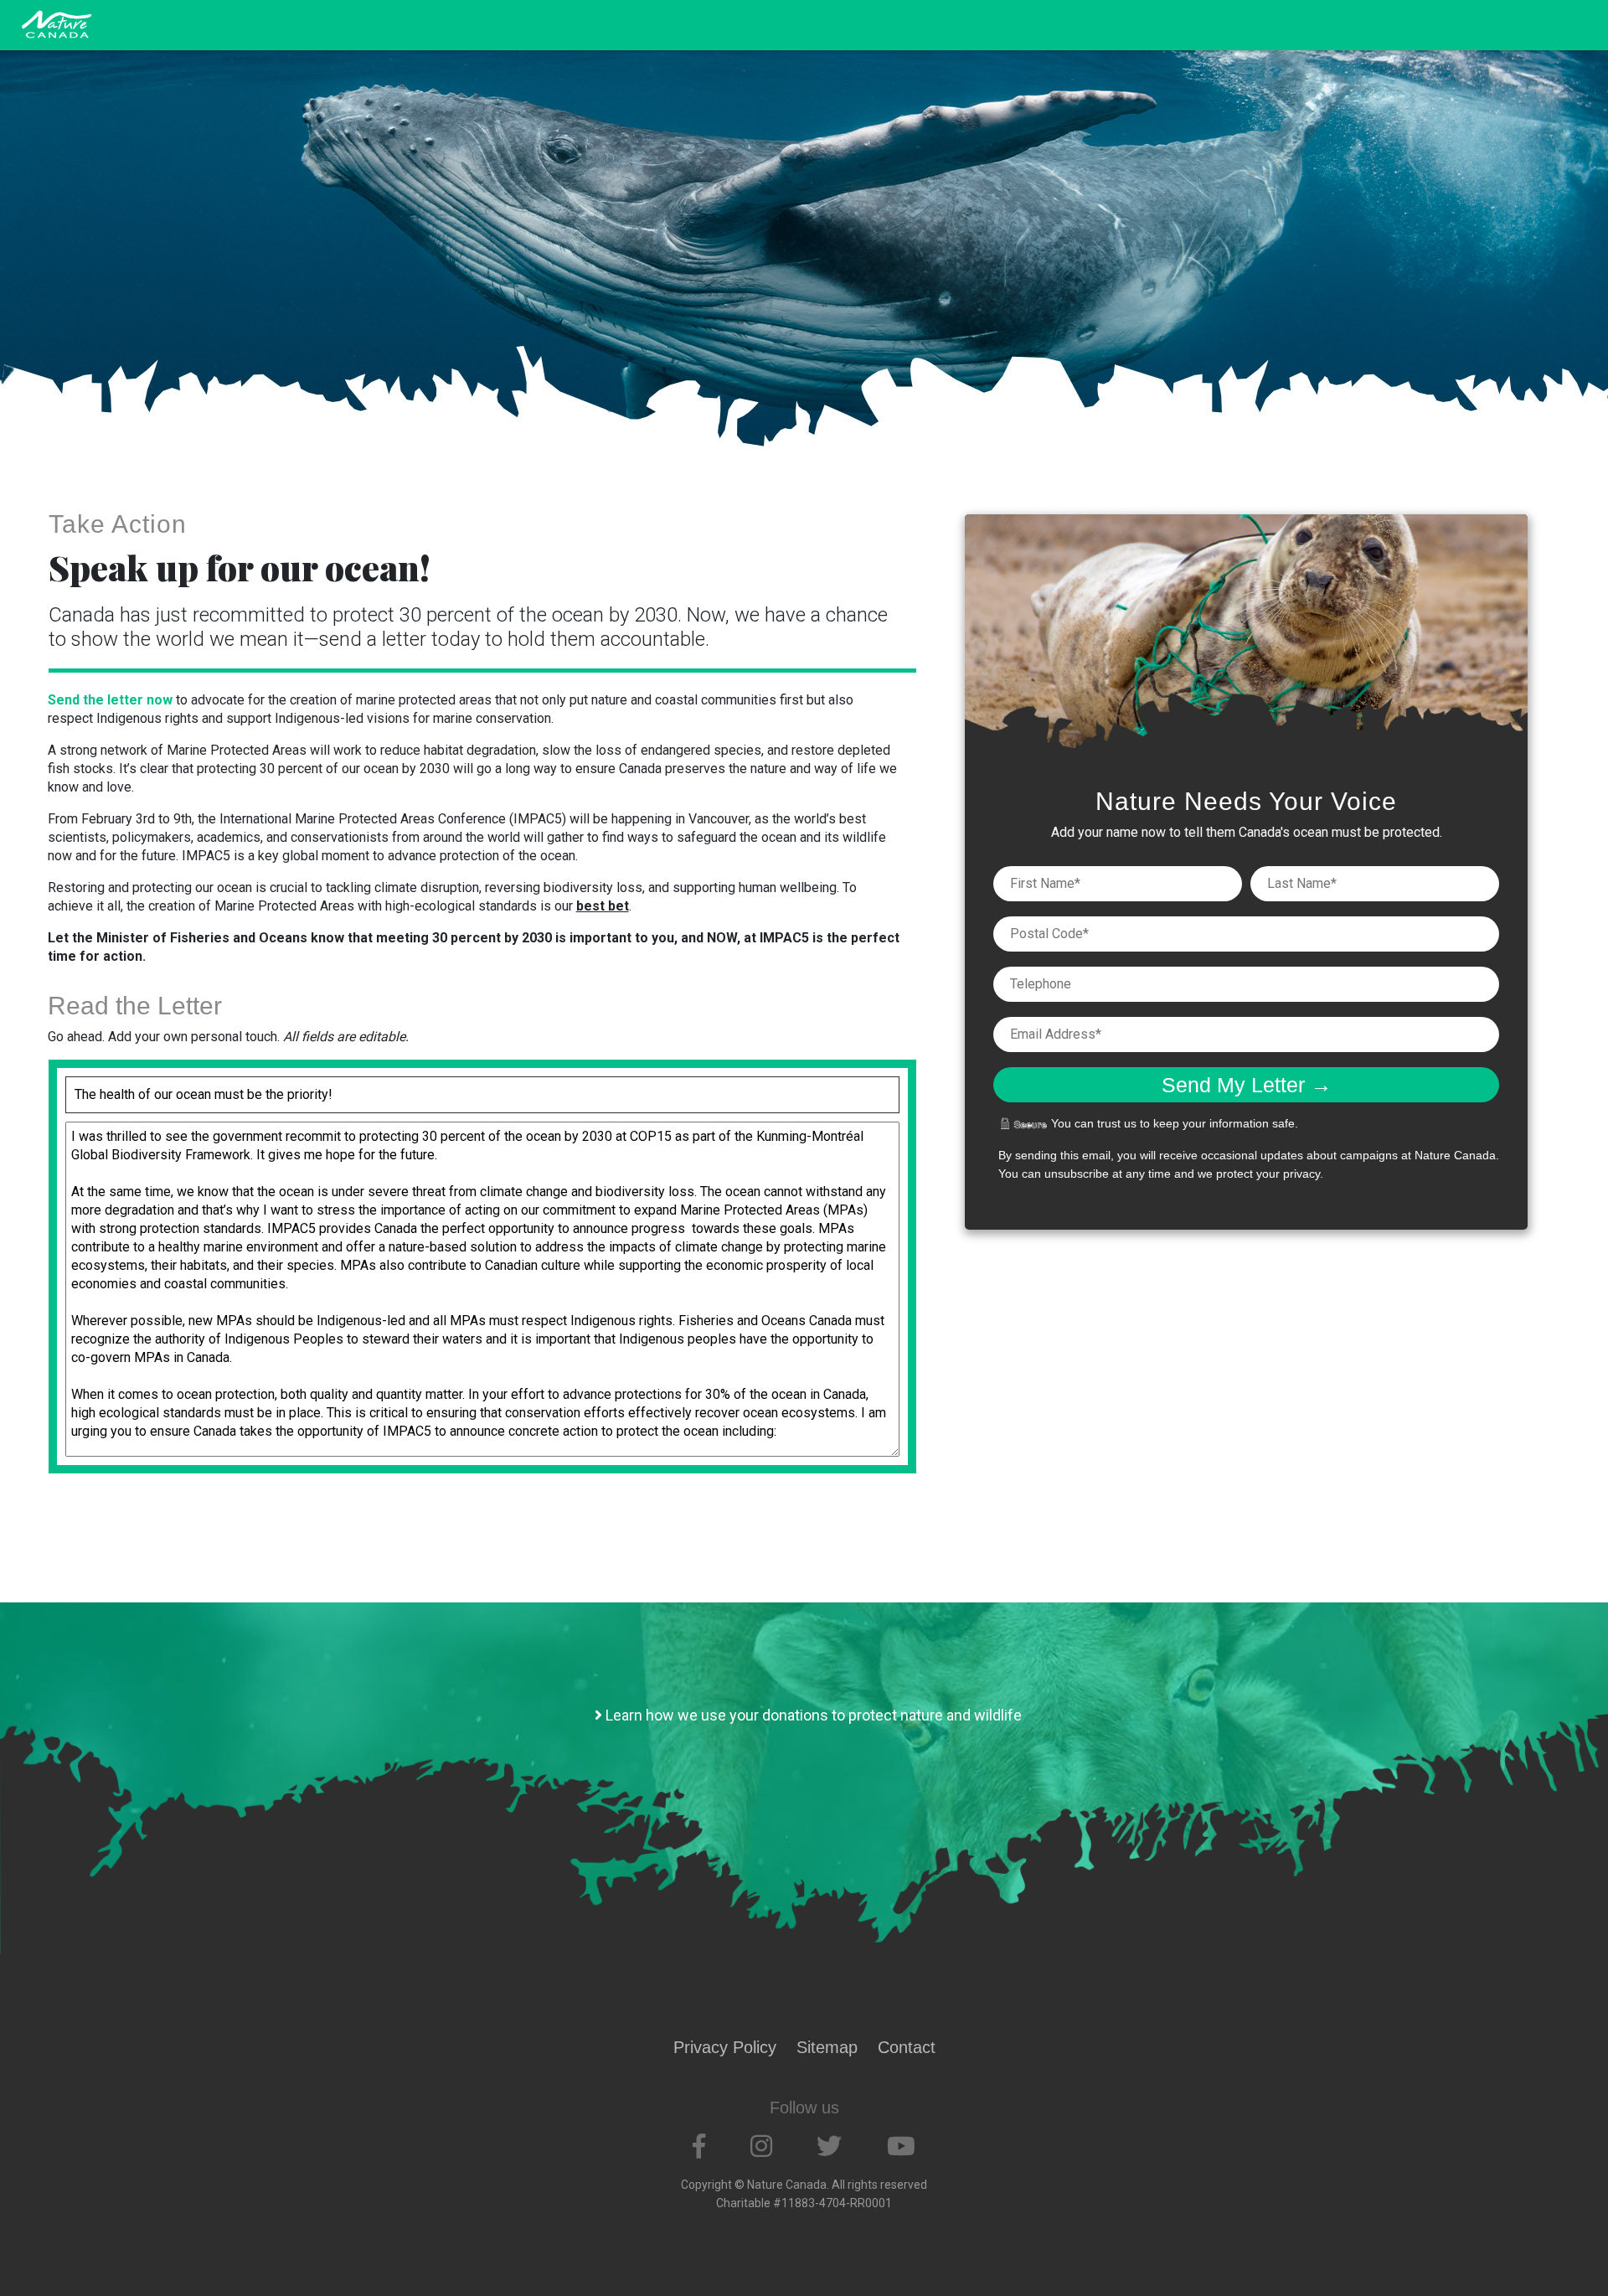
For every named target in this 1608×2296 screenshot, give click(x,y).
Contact (907, 2047)
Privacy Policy (725, 2047)
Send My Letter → (1247, 1085)
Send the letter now (110, 700)
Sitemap (827, 2047)
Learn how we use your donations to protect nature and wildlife (812, 1715)
